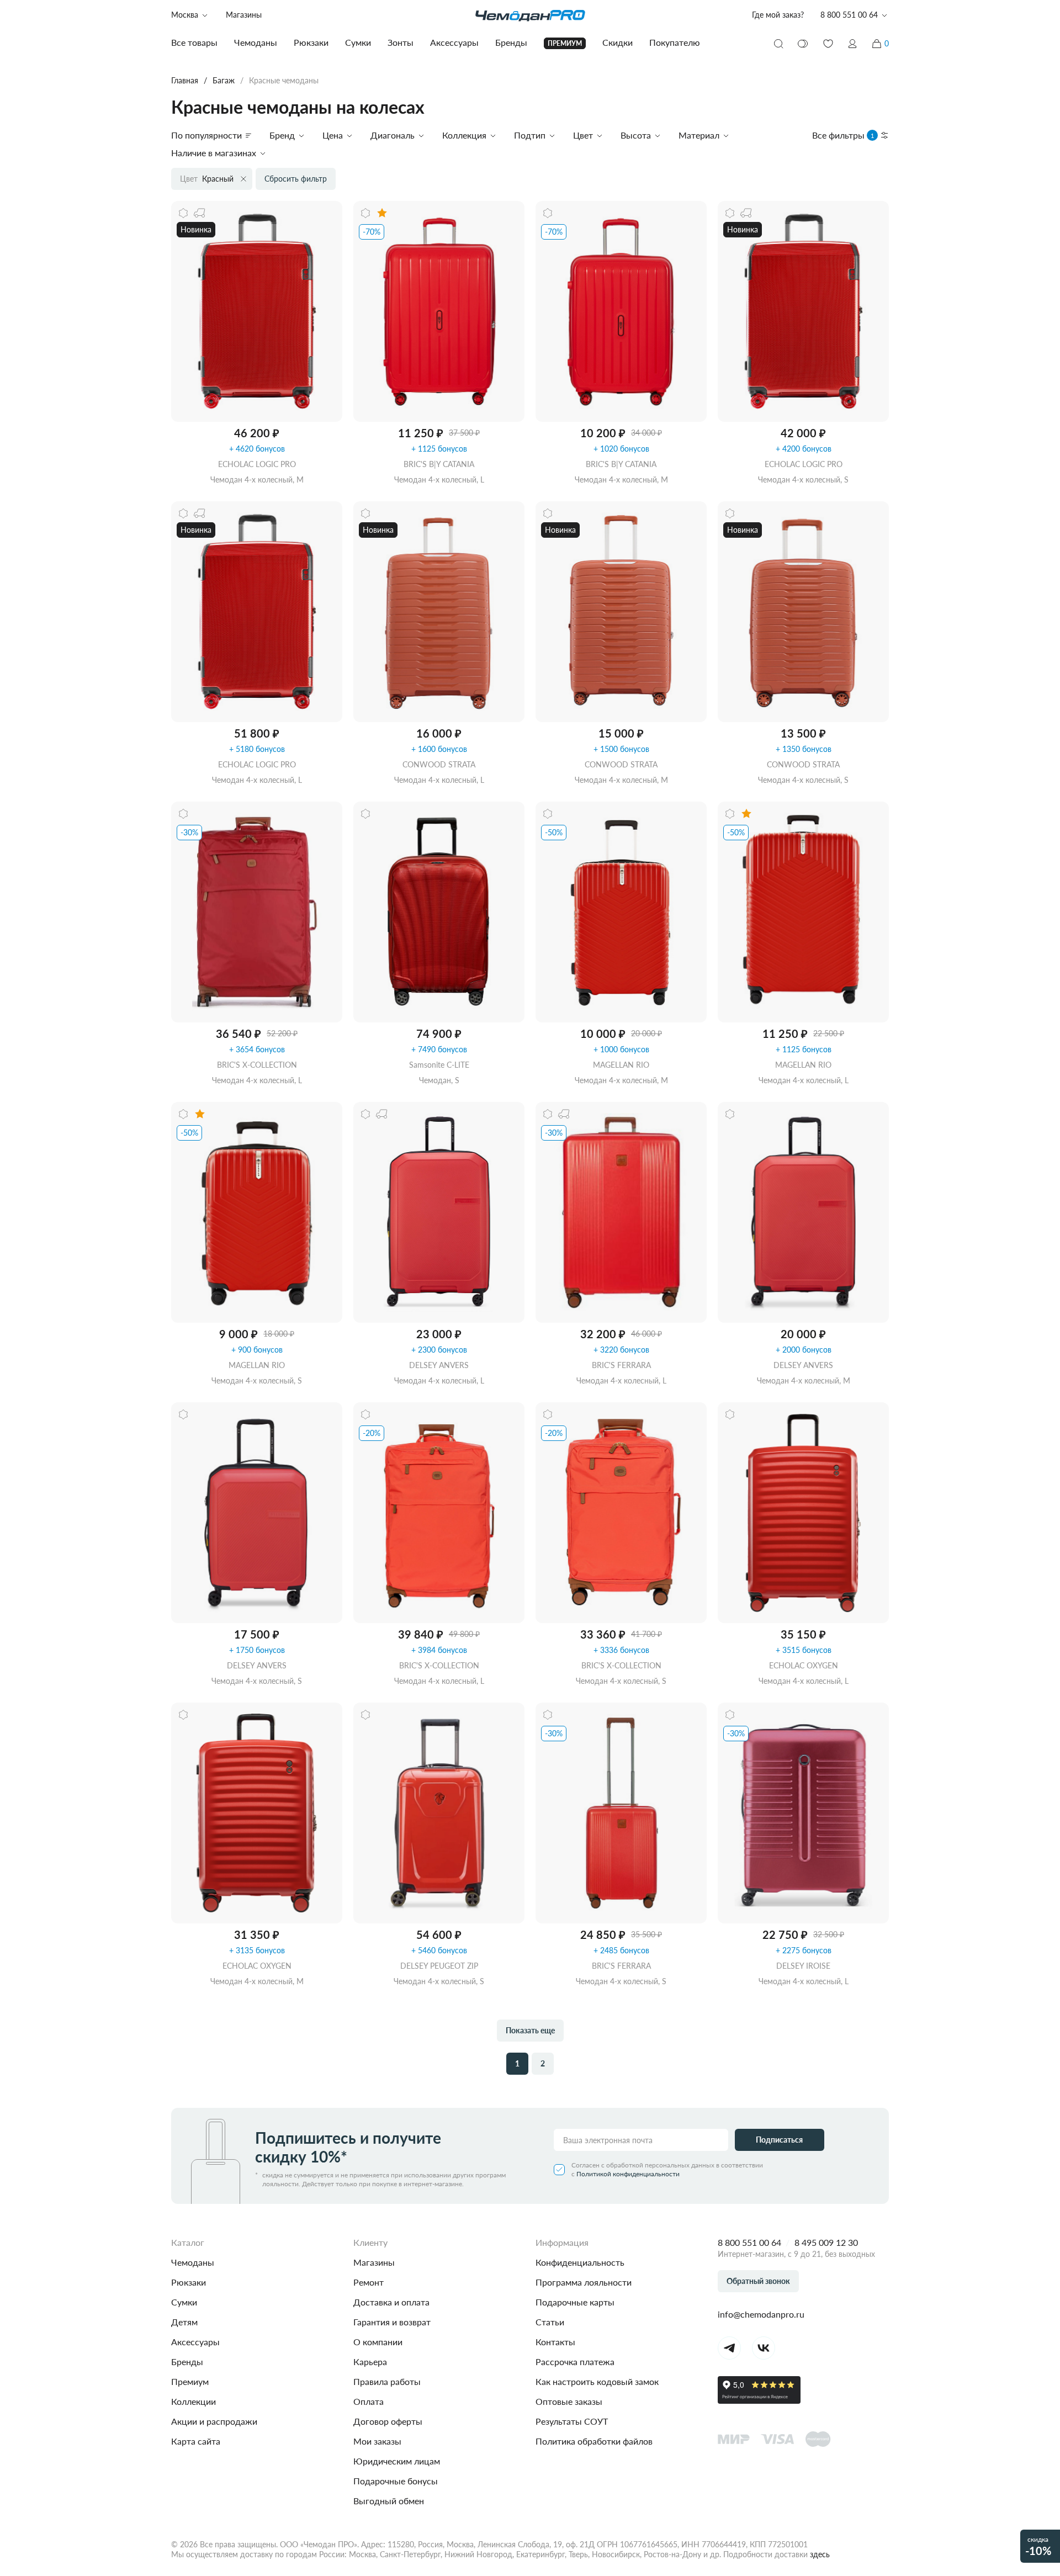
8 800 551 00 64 (749, 2242)
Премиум (190, 2381)
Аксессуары (195, 2342)
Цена (333, 135)
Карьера (370, 2362)
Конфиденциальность (580, 2262)
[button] (852, 44)
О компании (378, 2342)
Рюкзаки (189, 2282)
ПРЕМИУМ (565, 43)
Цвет (583, 135)
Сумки (184, 2302)
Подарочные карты (575, 2302)
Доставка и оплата (391, 2302)
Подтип (530, 135)
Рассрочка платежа (575, 2362)
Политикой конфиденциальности (628, 2174)
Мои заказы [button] (377, 2441)
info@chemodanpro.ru (761, 2314)
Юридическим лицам (397, 2461)
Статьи (550, 2322)
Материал (699, 135)
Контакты (555, 2342)
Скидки (618, 42)
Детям (184, 2322)
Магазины (244, 15)
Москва (185, 15)
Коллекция (464, 135)
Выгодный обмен (389, 2501)
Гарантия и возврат (392, 2322)
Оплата (369, 2401)
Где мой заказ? (778, 15)
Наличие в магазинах (214, 153)
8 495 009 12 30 (826, 2242)
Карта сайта (196, 2441)
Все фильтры (843, 135)
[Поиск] (778, 44)
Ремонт (369, 2282)
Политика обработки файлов (594, 2441)
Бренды (187, 2362)
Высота (636, 135)
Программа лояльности (584, 2282)
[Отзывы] (382, 213)
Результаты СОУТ (572, 2421)
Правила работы (387, 2381)
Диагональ (393, 135)
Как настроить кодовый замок (597, 2381)
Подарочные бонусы (396, 2481)
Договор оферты (388, 2421)
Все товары (194, 42)
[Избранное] (828, 44)
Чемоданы (193, 2262)
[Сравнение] (803, 44)
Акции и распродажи (214, 2421)
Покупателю (675, 42)
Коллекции (194, 2401)
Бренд (282, 135)
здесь (820, 2554)
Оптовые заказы (569, 2401)
